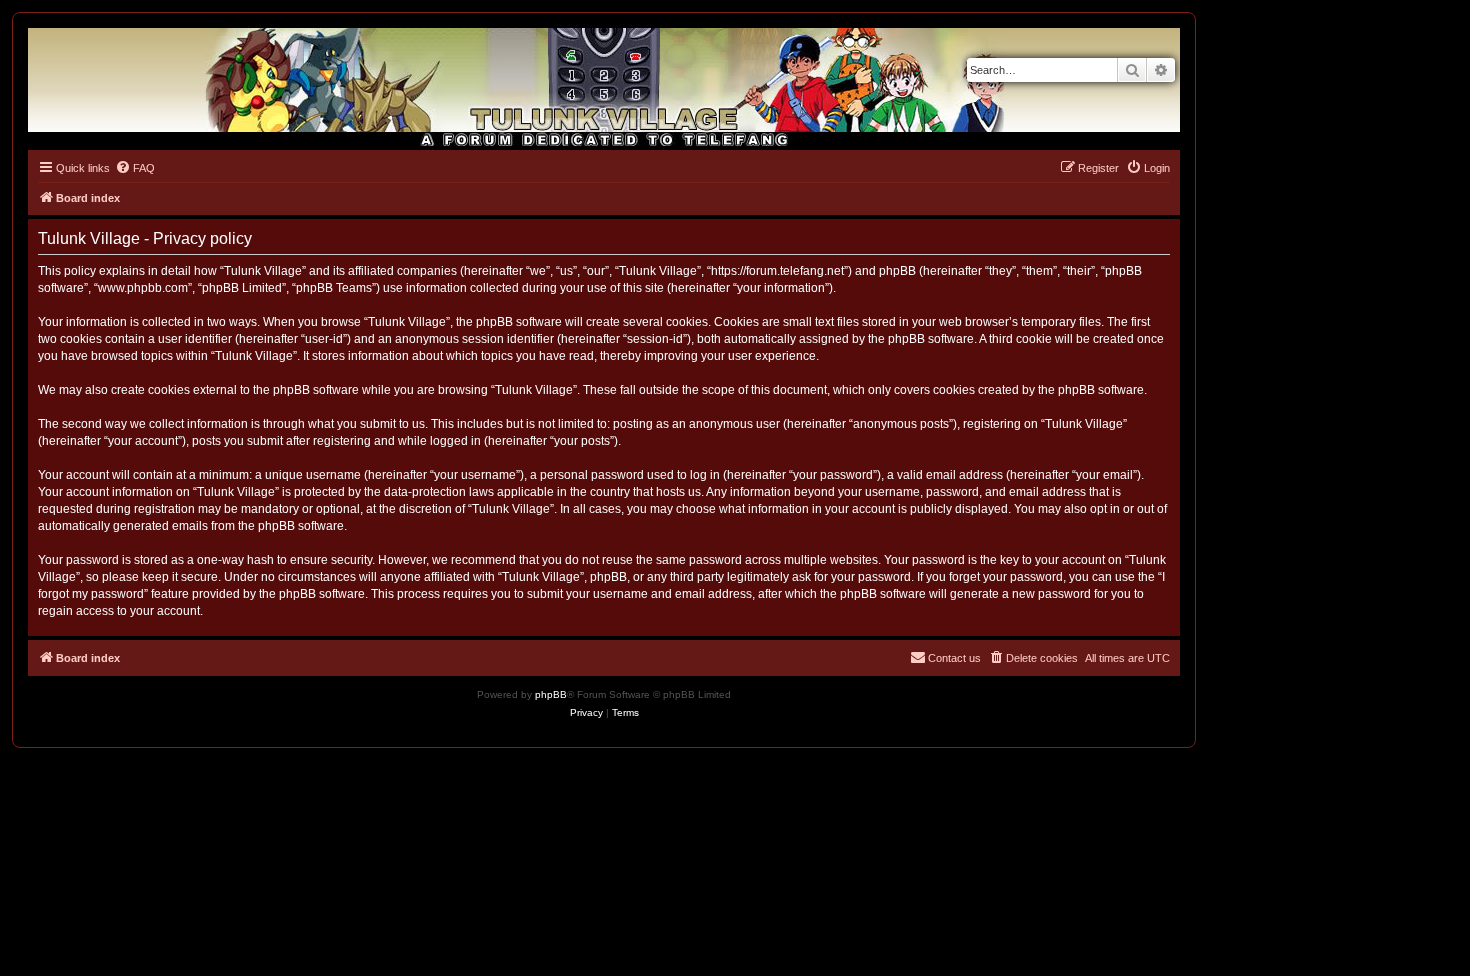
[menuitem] (135, 168)
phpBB (551, 694)
